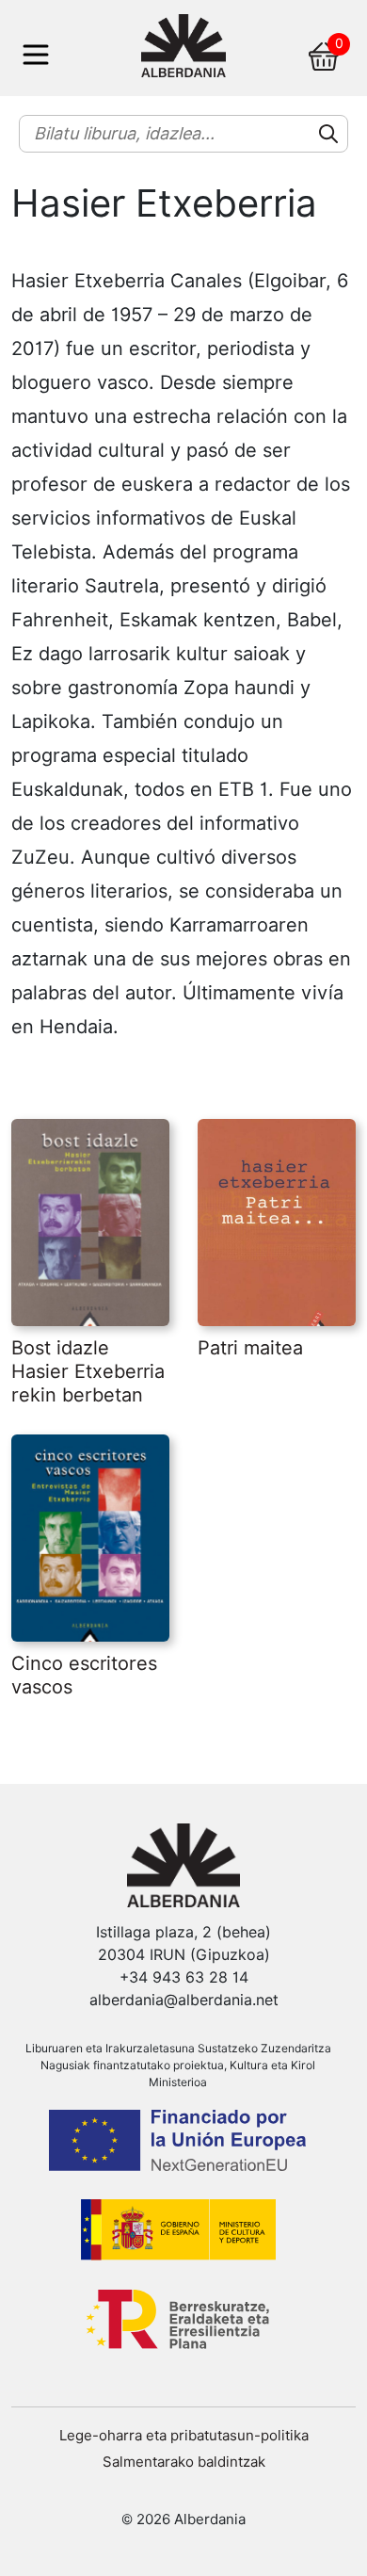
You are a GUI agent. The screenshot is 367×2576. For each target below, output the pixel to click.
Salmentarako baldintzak (184, 2462)
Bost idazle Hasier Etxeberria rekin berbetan (88, 1371)
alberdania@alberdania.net (184, 2000)
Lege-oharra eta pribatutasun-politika (184, 2436)
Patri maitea (250, 1348)
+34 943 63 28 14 (184, 1977)
